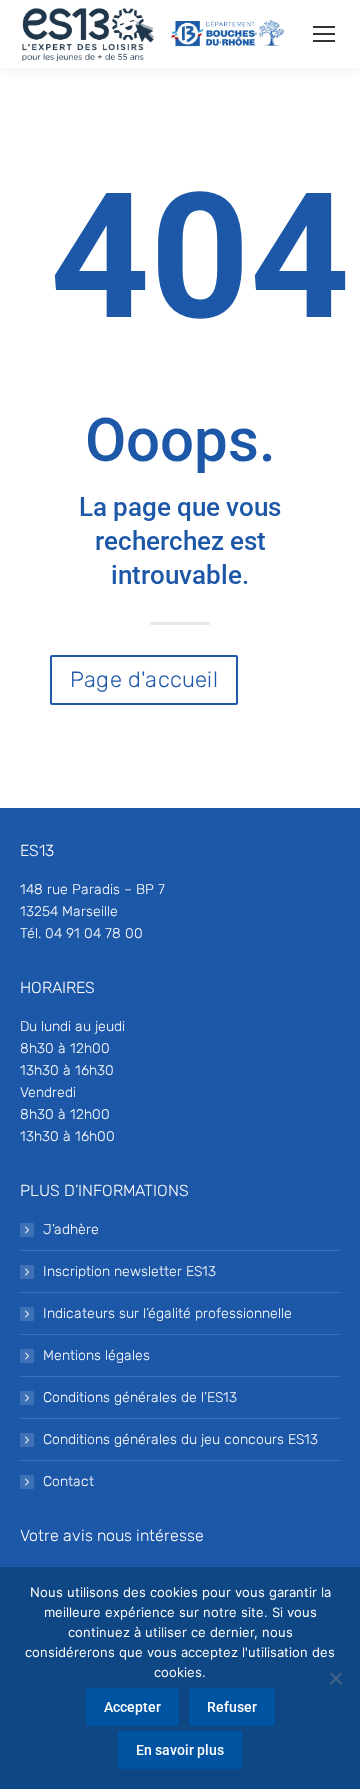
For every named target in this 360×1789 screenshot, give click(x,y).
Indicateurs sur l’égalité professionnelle (167, 1313)
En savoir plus (180, 1750)
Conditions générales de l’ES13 (140, 1397)
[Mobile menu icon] (324, 34)
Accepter (132, 1707)
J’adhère (71, 1229)
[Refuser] (335, 1678)
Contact (68, 1481)
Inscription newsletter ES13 (129, 1271)
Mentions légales (96, 1355)
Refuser (232, 1707)
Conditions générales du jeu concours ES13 (180, 1439)
